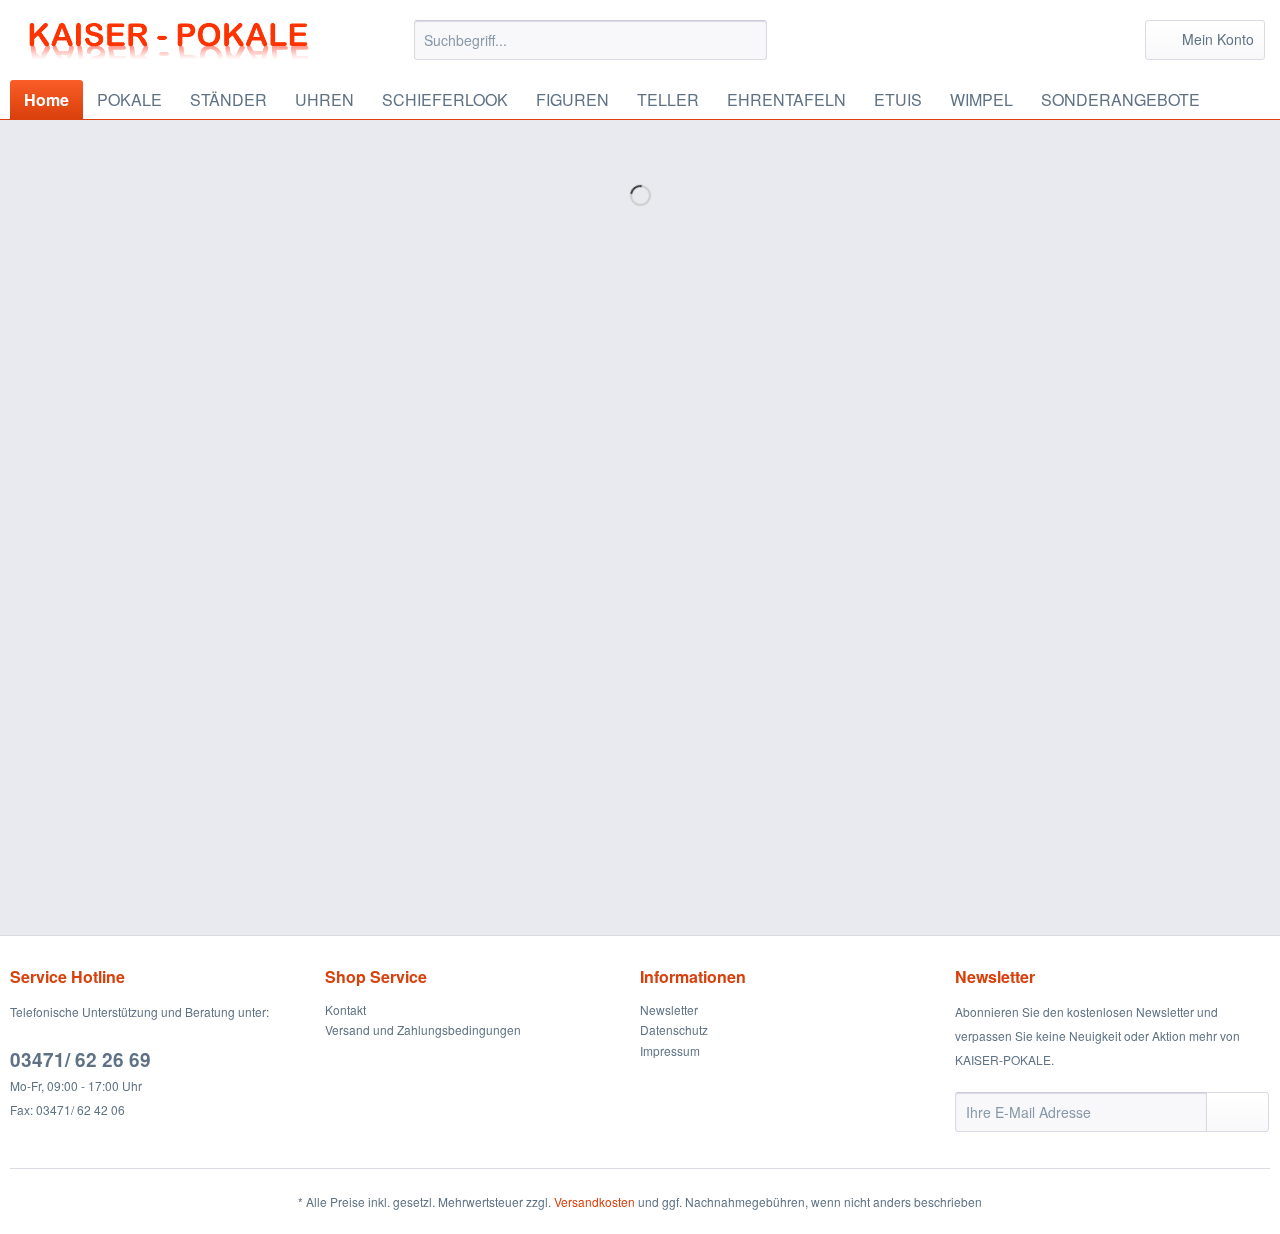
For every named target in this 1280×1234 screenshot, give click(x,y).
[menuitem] (590, 50)
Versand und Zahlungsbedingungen (423, 1029)
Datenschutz (674, 1029)
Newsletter (669, 1009)
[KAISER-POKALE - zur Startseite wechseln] (171, 45)
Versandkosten (594, 1201)
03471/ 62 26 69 (80, 1059)
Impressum (670, 1050)
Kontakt (345, 1009)
